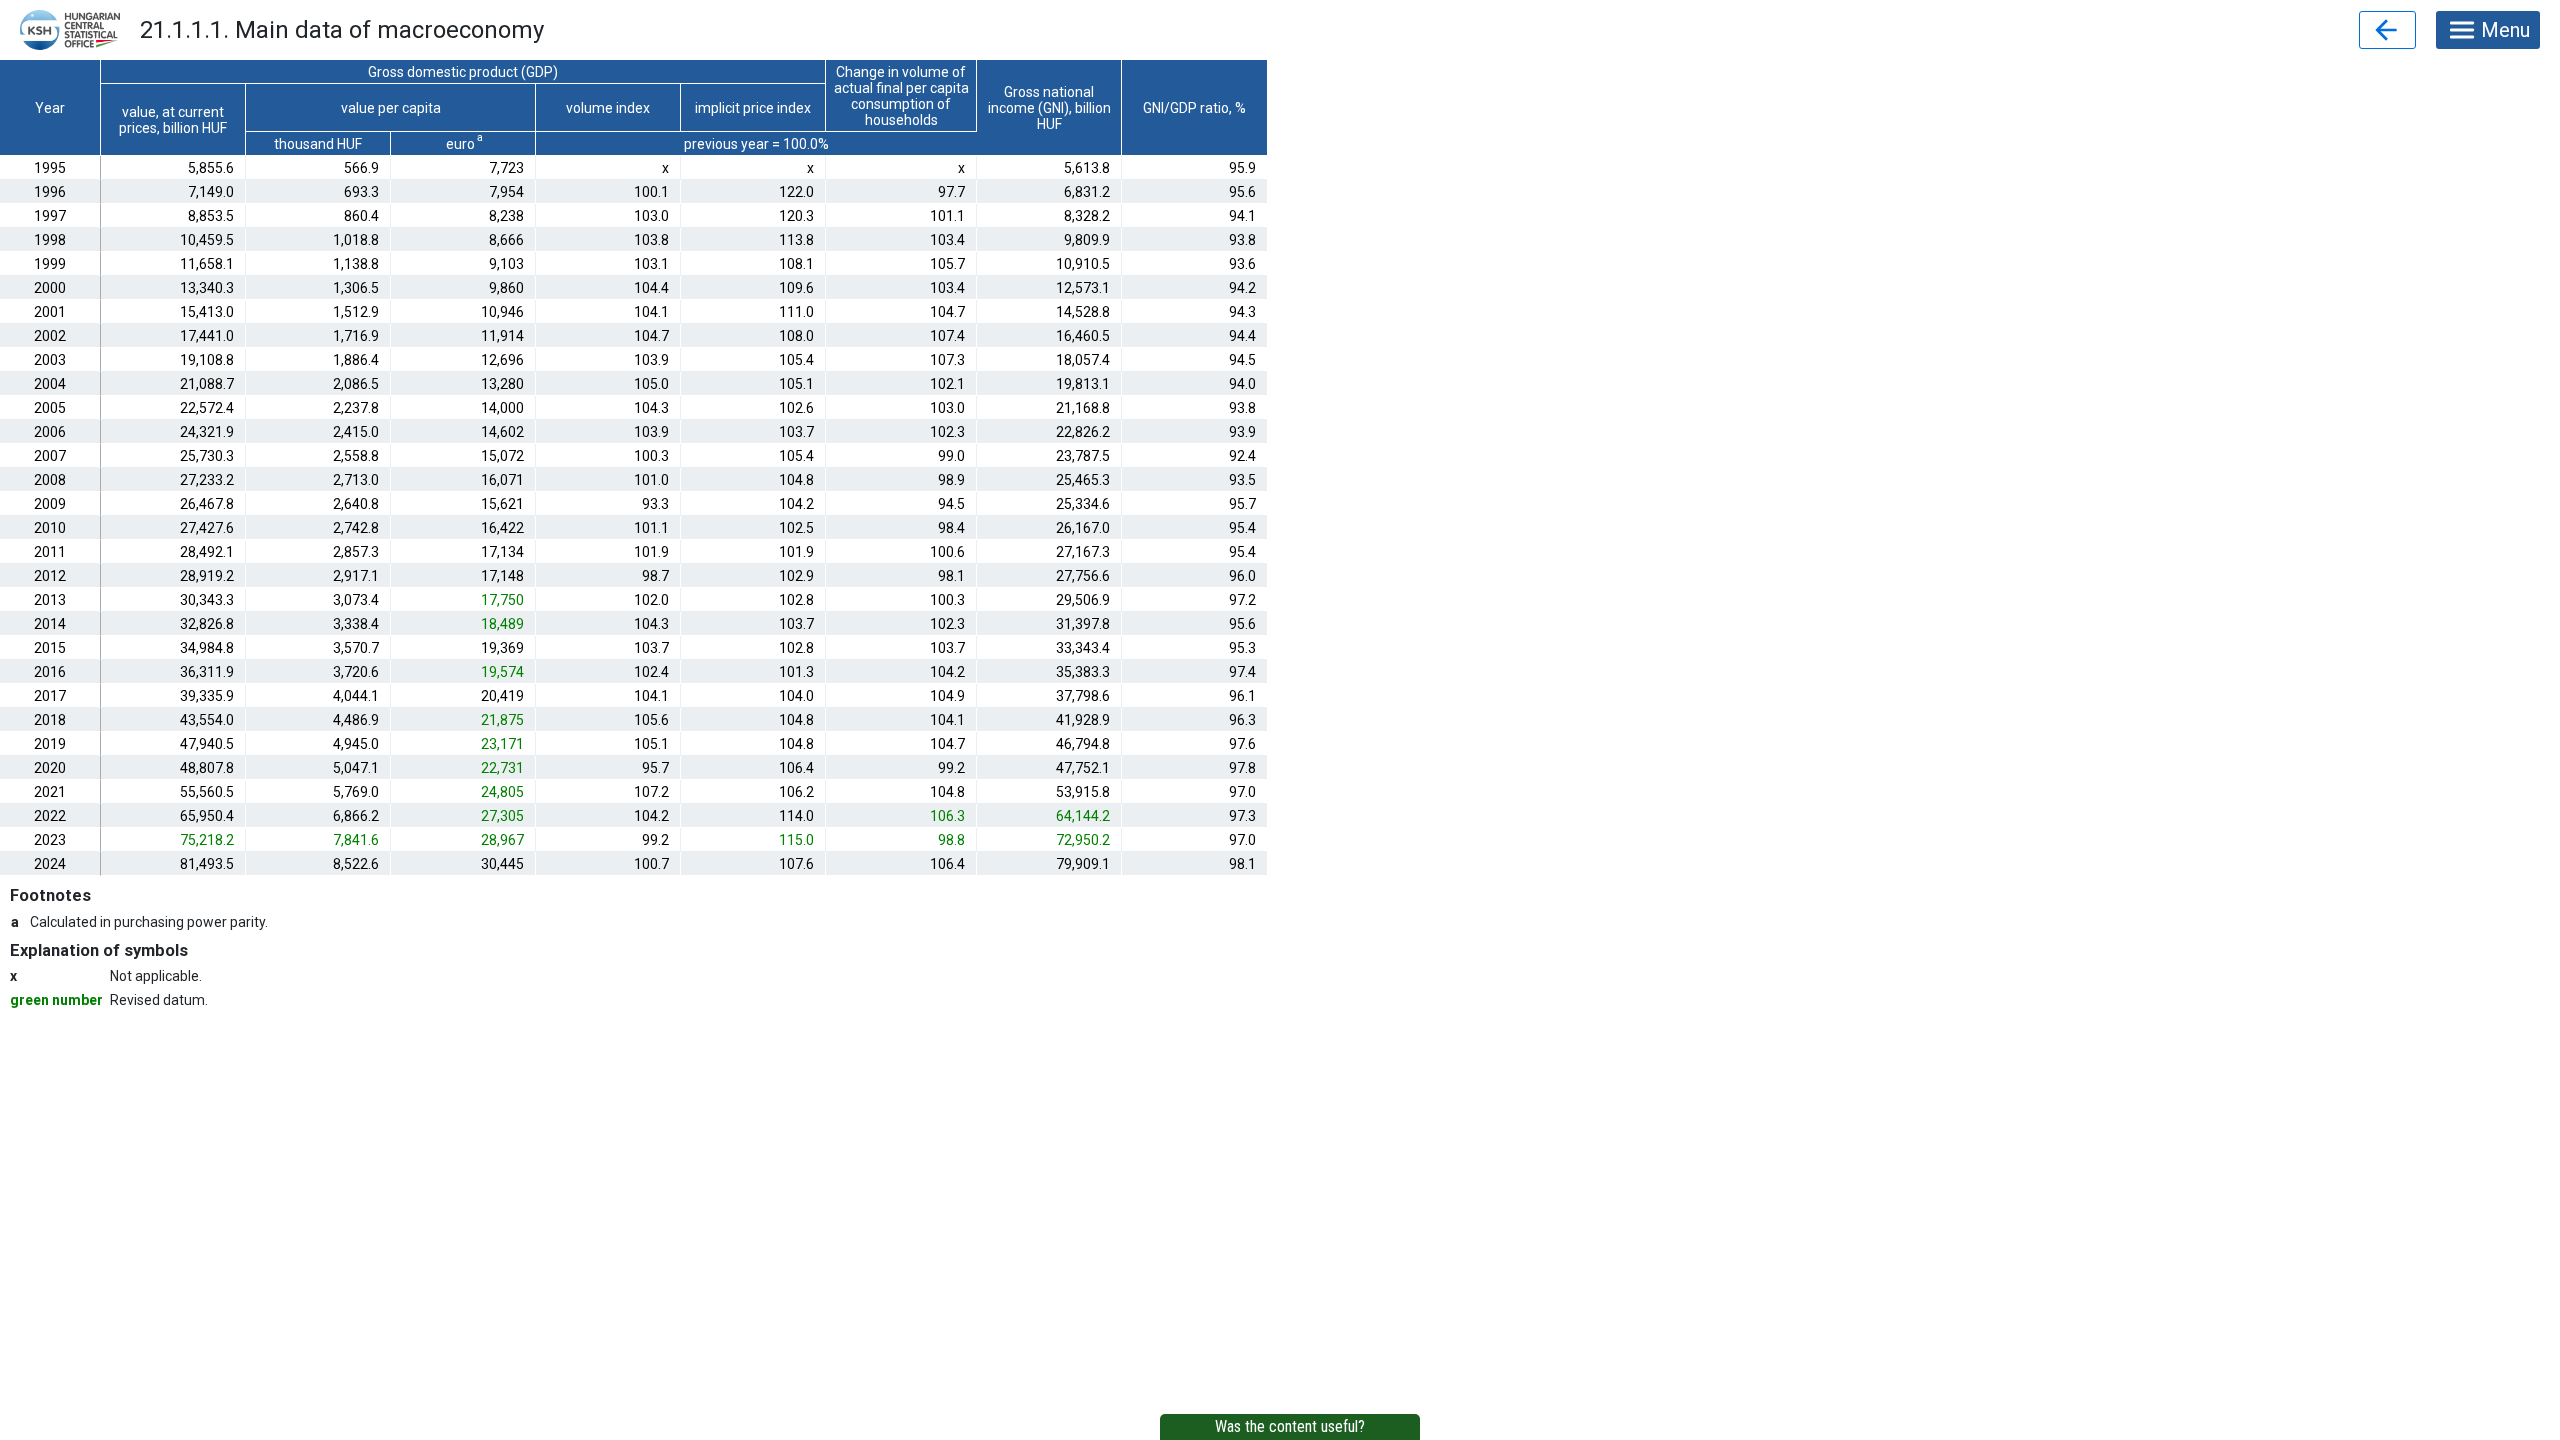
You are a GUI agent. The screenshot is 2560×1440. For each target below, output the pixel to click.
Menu (2505, 30)
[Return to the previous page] (2387, 30)
